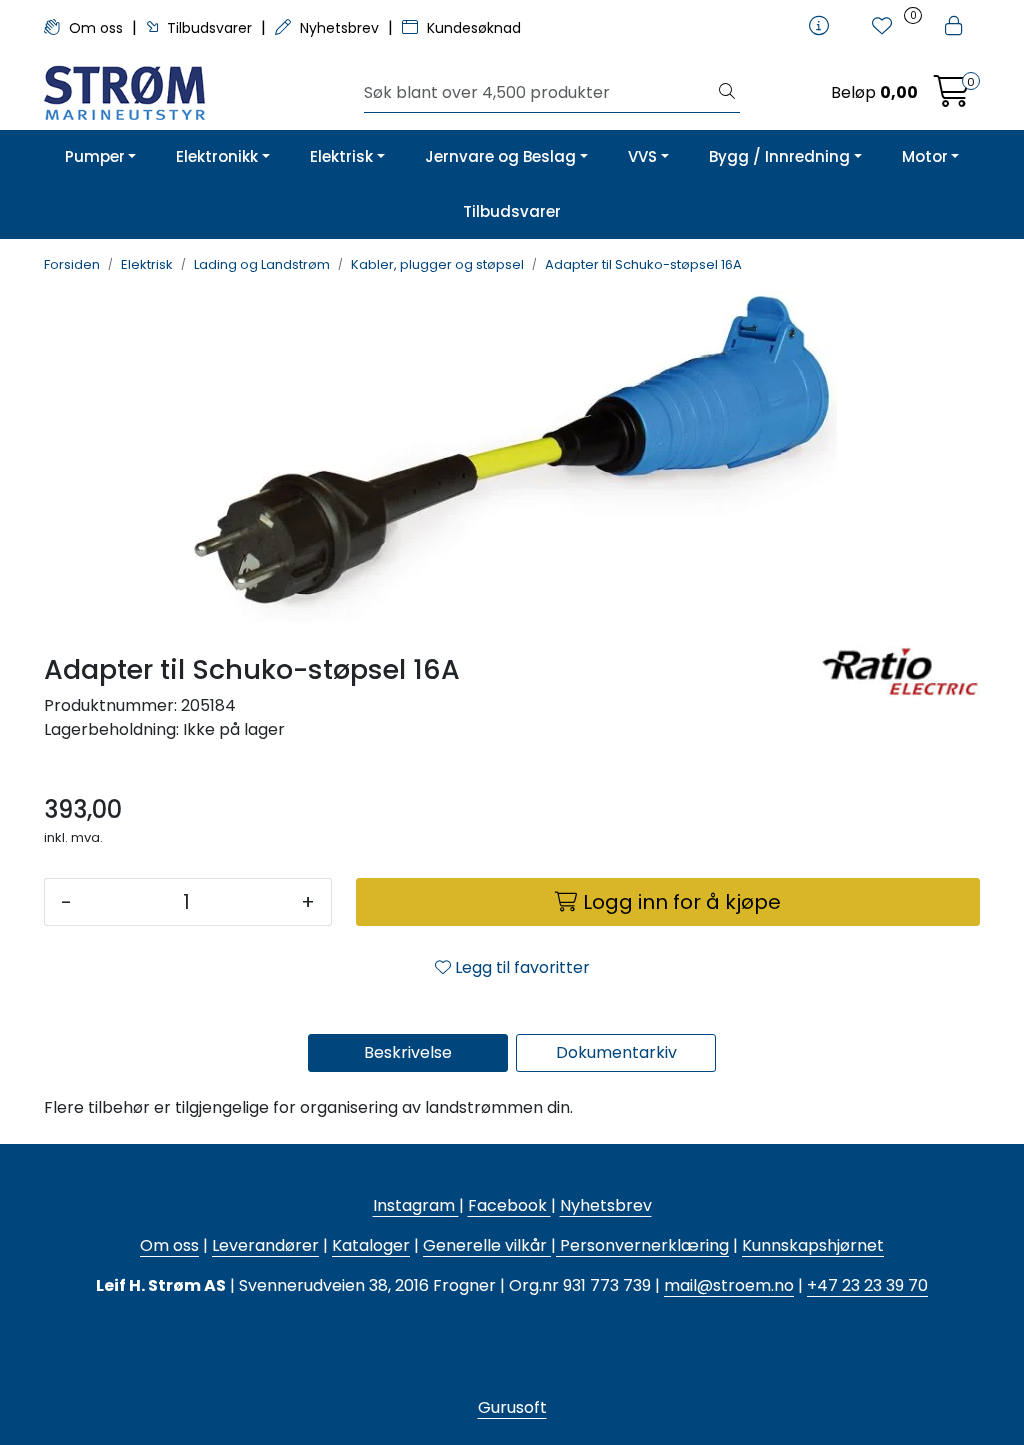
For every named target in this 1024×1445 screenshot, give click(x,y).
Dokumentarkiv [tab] (616, 1052)
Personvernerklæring (642, 1245)
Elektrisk (341, 156)
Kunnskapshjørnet (813, 1245)
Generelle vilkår (485, 1245)
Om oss (96, 28)
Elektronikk (217, 156)
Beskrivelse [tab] (408, 1052)
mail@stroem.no (729, 1285)
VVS (642, 156)
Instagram (416, 1205)
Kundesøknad (472, 28)
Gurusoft (512, 1407)
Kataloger (371, 1245)
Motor (925, 156)
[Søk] (727, 93)
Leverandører (265, 1245)
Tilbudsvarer (209, 28)
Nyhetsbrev (339, 28)
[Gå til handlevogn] (952, 97)
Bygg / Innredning (779, 156)
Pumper (95, 156)
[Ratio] (900, 711)
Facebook (509, 1205)
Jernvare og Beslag (500, 156)
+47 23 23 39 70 (867, 1285)
